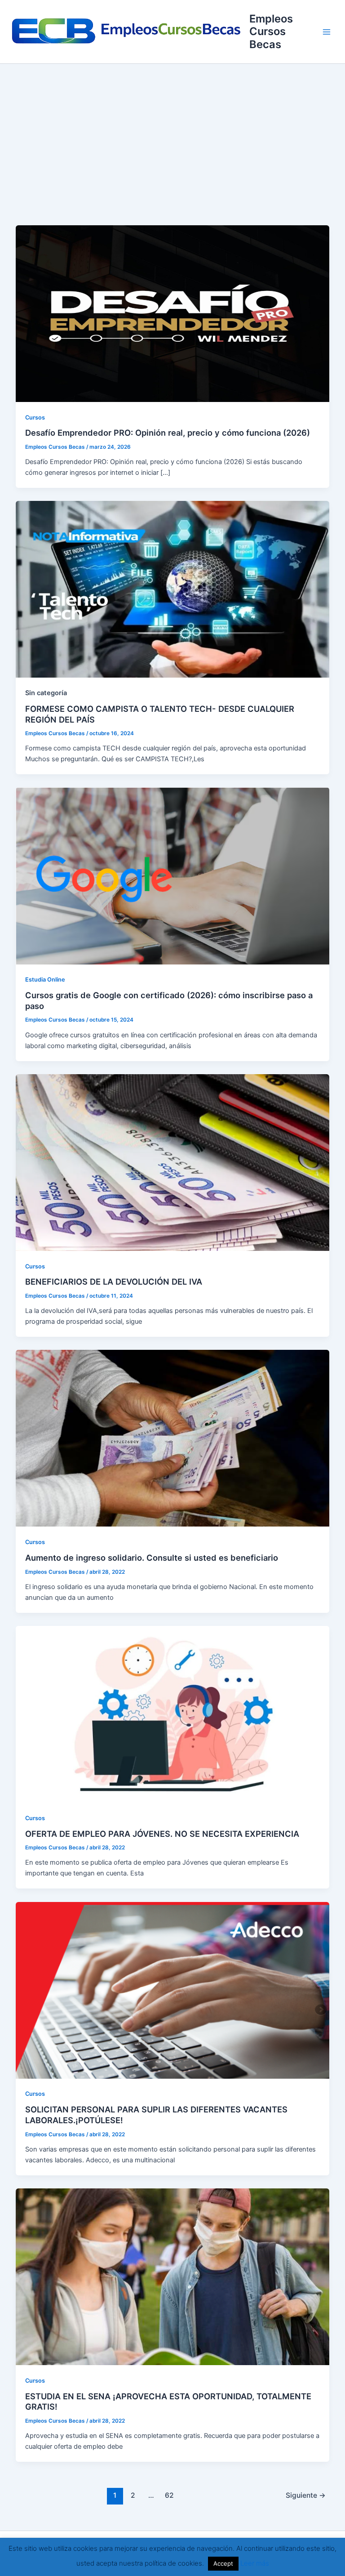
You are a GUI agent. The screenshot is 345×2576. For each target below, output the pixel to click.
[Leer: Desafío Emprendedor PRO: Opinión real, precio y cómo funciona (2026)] (173, 313)
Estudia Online (45, 980)
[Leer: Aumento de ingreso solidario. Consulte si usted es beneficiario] (173, 1438)
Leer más (255, 2563)
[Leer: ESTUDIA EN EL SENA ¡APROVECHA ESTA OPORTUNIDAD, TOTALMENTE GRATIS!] (173, 2276)
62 (169, 2495)
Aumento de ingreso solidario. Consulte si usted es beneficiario (152, 1558)
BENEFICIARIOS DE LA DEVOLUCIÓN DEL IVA (114, 1281)
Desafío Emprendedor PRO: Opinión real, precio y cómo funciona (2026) (168, 433)
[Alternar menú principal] (327, 32)
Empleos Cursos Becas (271, 31)
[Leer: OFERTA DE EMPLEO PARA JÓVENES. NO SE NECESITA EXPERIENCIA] (173, 1714)
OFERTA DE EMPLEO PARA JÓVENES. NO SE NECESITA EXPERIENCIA (162, 1834)
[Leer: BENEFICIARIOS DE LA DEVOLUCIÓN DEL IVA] (173, 1162)
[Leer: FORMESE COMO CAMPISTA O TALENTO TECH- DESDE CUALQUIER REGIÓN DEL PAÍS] (173, 589)
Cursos (35, 417)
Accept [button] (223, 2563)
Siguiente (306, 2495)
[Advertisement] (172, 131)
